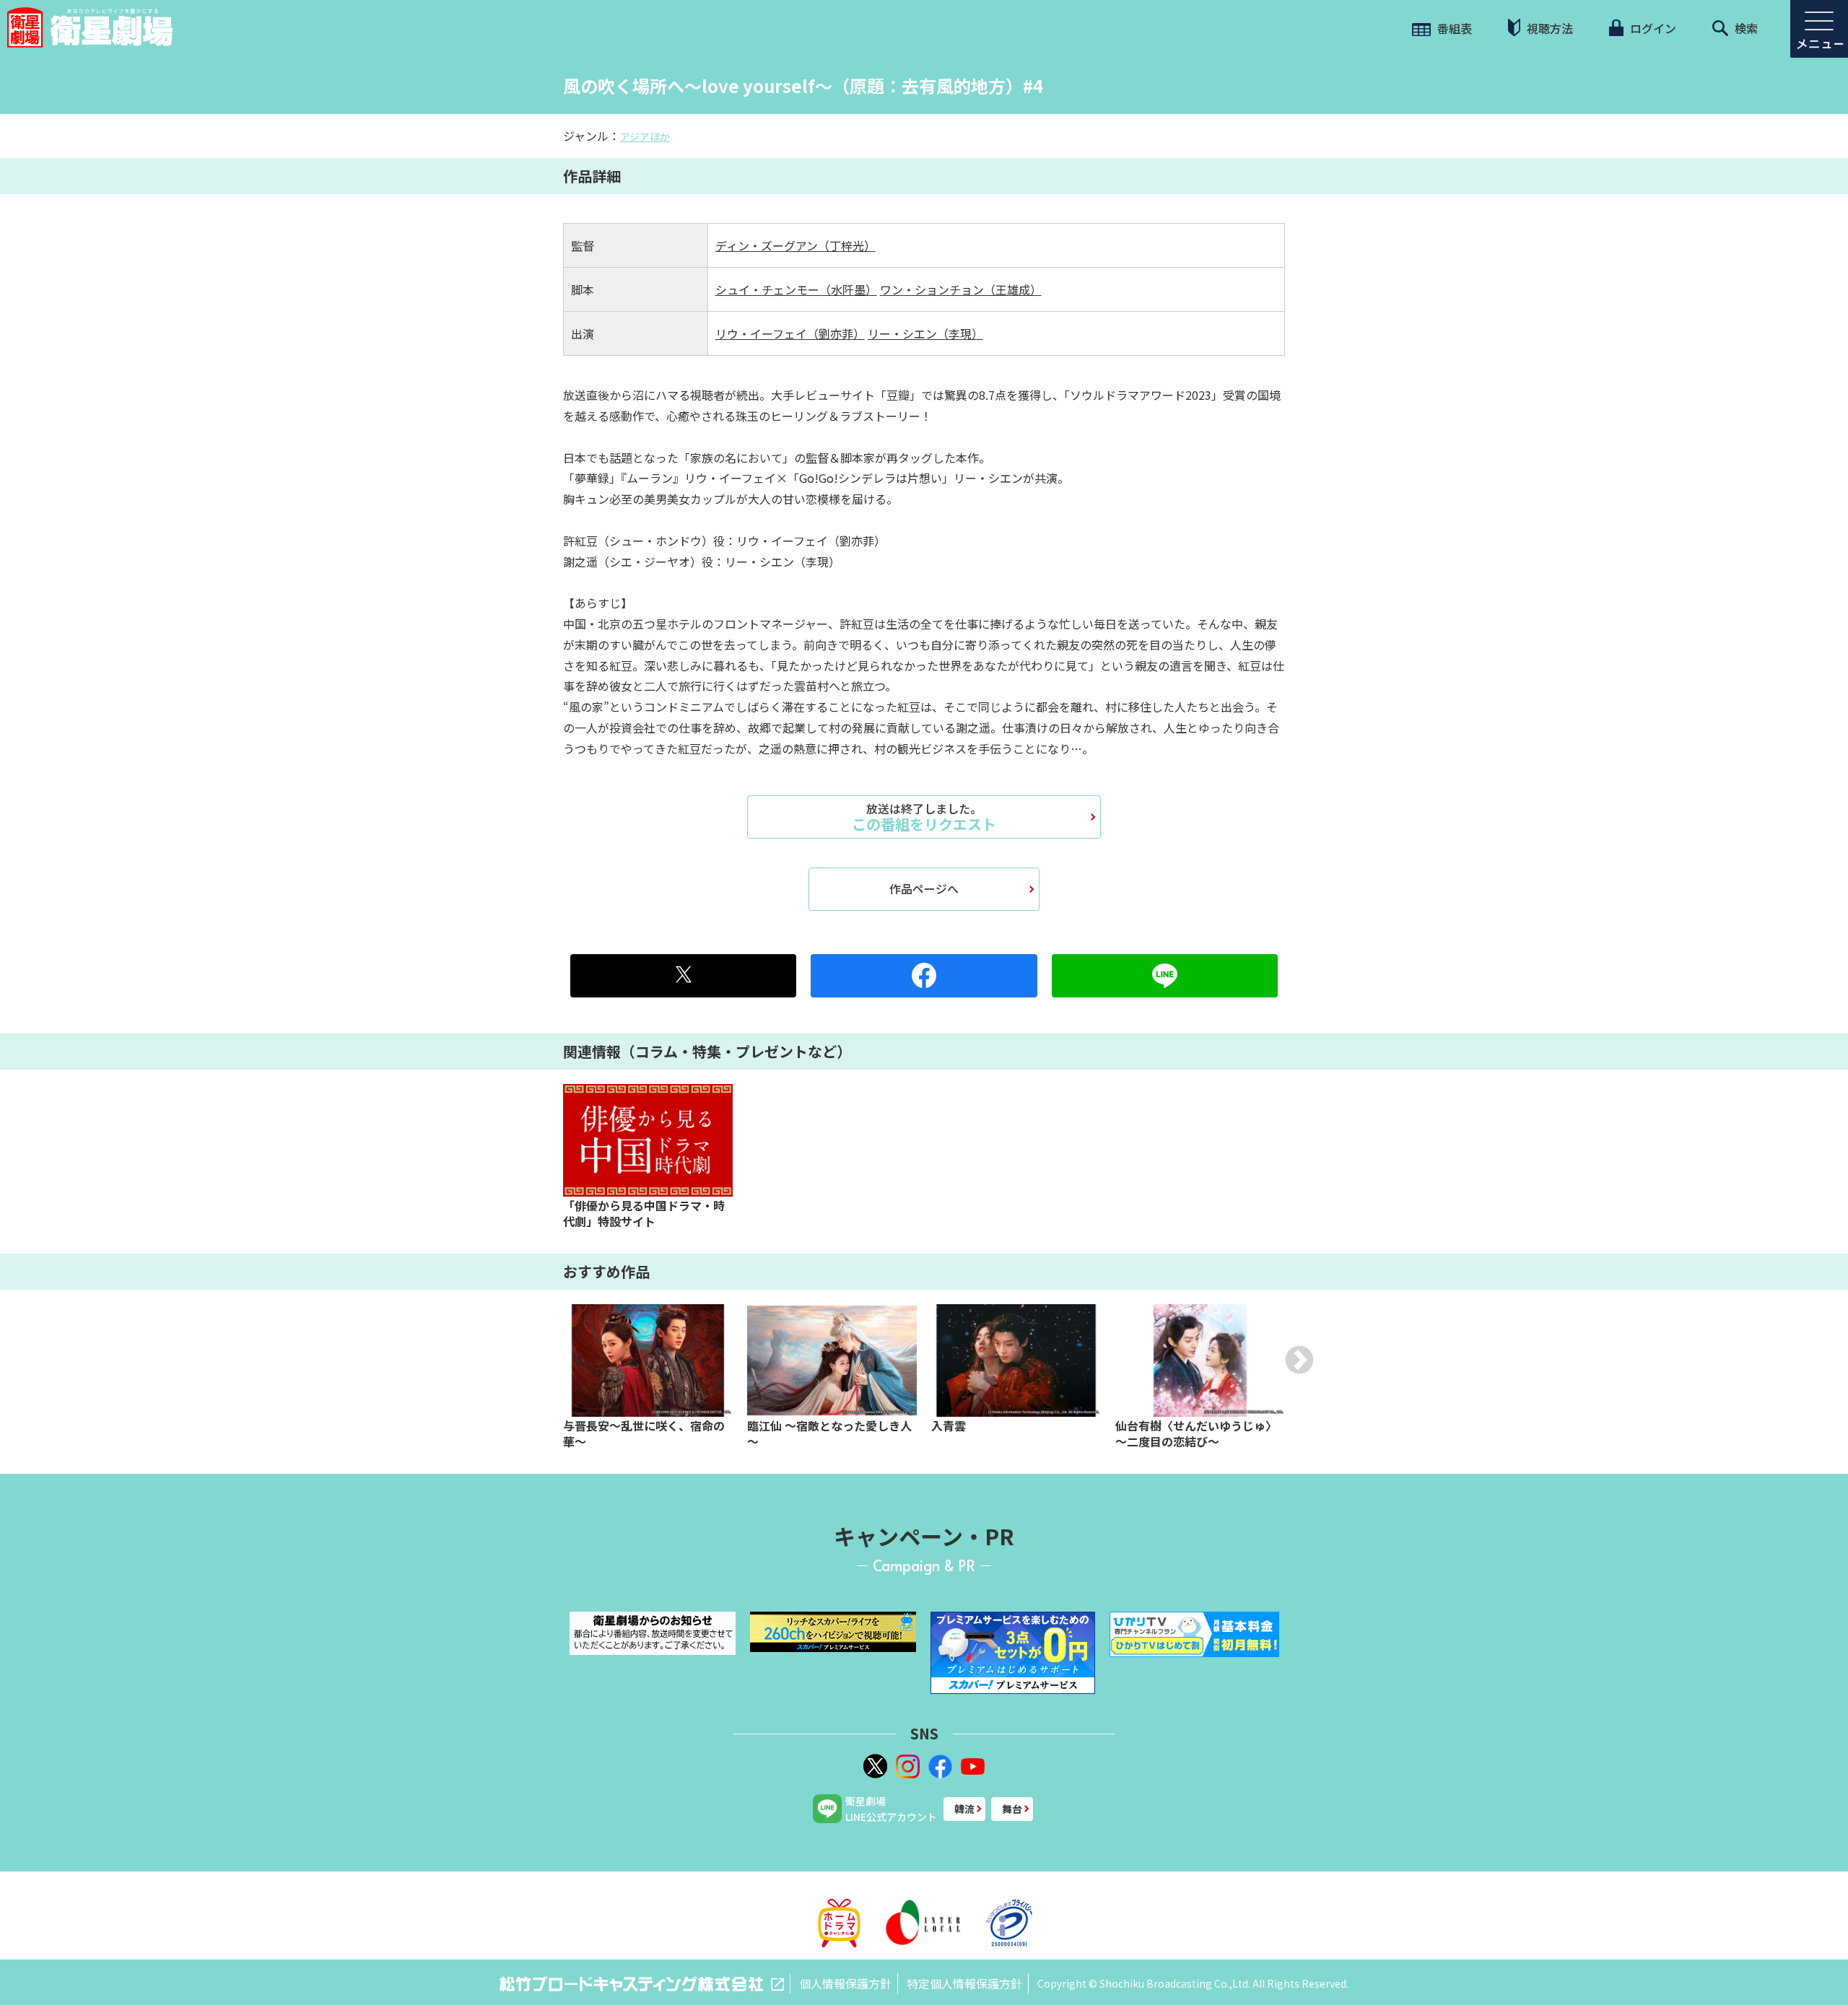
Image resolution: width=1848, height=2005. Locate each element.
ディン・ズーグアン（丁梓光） (796, 245)
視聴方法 (1548, 28)
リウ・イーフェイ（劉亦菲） (790, 333)
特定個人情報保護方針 (964, 1983)
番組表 (1453, 28)
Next (1299, 1360)
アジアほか (645, 136)
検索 (1745, 28)
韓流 (964, 1809)
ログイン (1652, 28)
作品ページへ (924, 888)
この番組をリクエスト (924, 817)
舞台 (1012, 1809)
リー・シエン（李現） (925, 333)
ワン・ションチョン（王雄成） (961, 289)
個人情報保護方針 (845, 1983)
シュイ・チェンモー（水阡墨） (796, 289)
